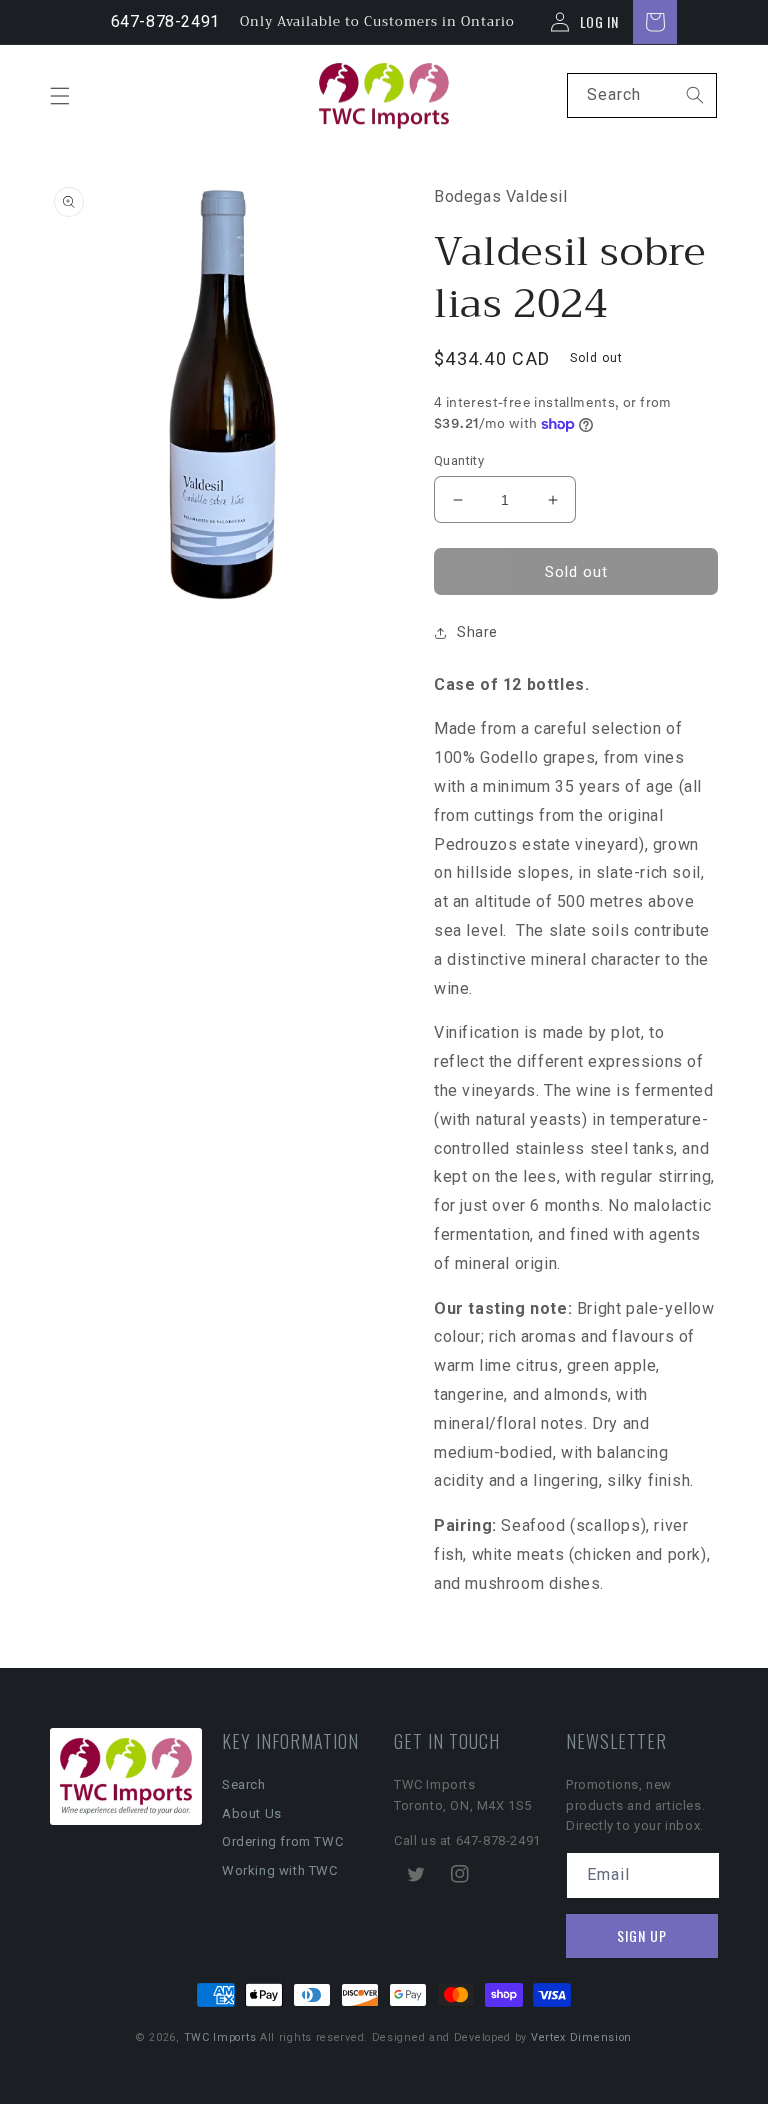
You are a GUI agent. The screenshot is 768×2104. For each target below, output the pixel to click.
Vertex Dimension (581, 2037)
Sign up (642, 1935)
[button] (60, 96)
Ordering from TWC (282, 1841)
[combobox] (642, 95)
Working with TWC (280, 1870)
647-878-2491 (165, 21)
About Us (252, 1813)
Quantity (459, 460)
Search (244, 1784)
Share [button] (477, 632)
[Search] (695, 95)
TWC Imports (220, 2037)
